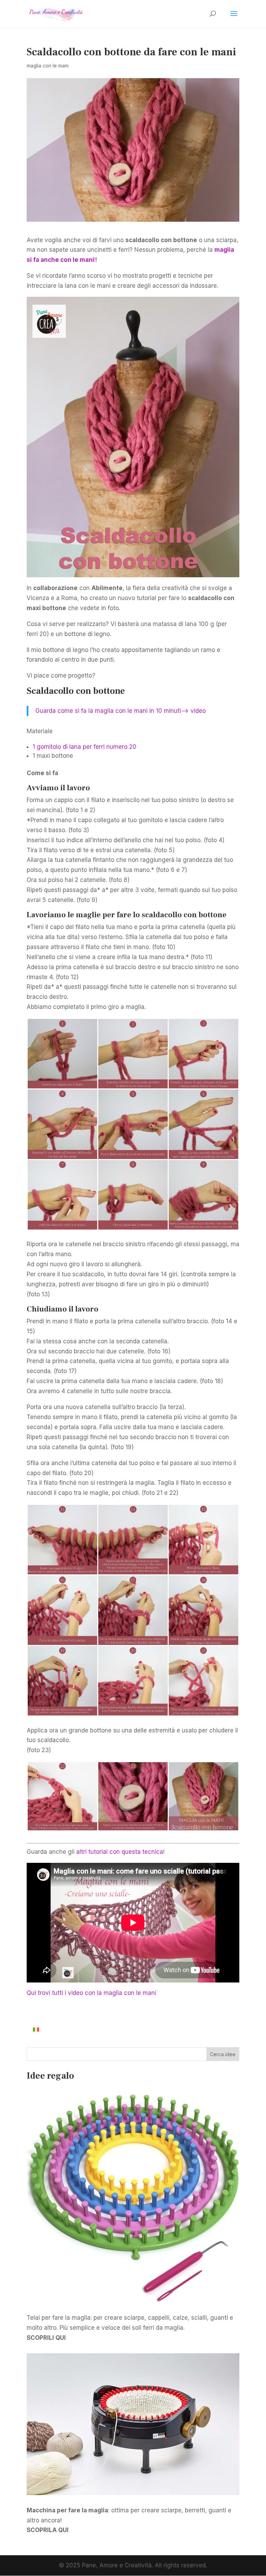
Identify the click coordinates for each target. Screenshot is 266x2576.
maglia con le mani (48, 66)
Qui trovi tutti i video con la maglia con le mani (91, 1993)
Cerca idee (223, 2054)
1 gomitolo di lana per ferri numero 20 (85, 747)
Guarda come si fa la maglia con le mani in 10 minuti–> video (121, 711)
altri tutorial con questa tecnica (120, 1852)
